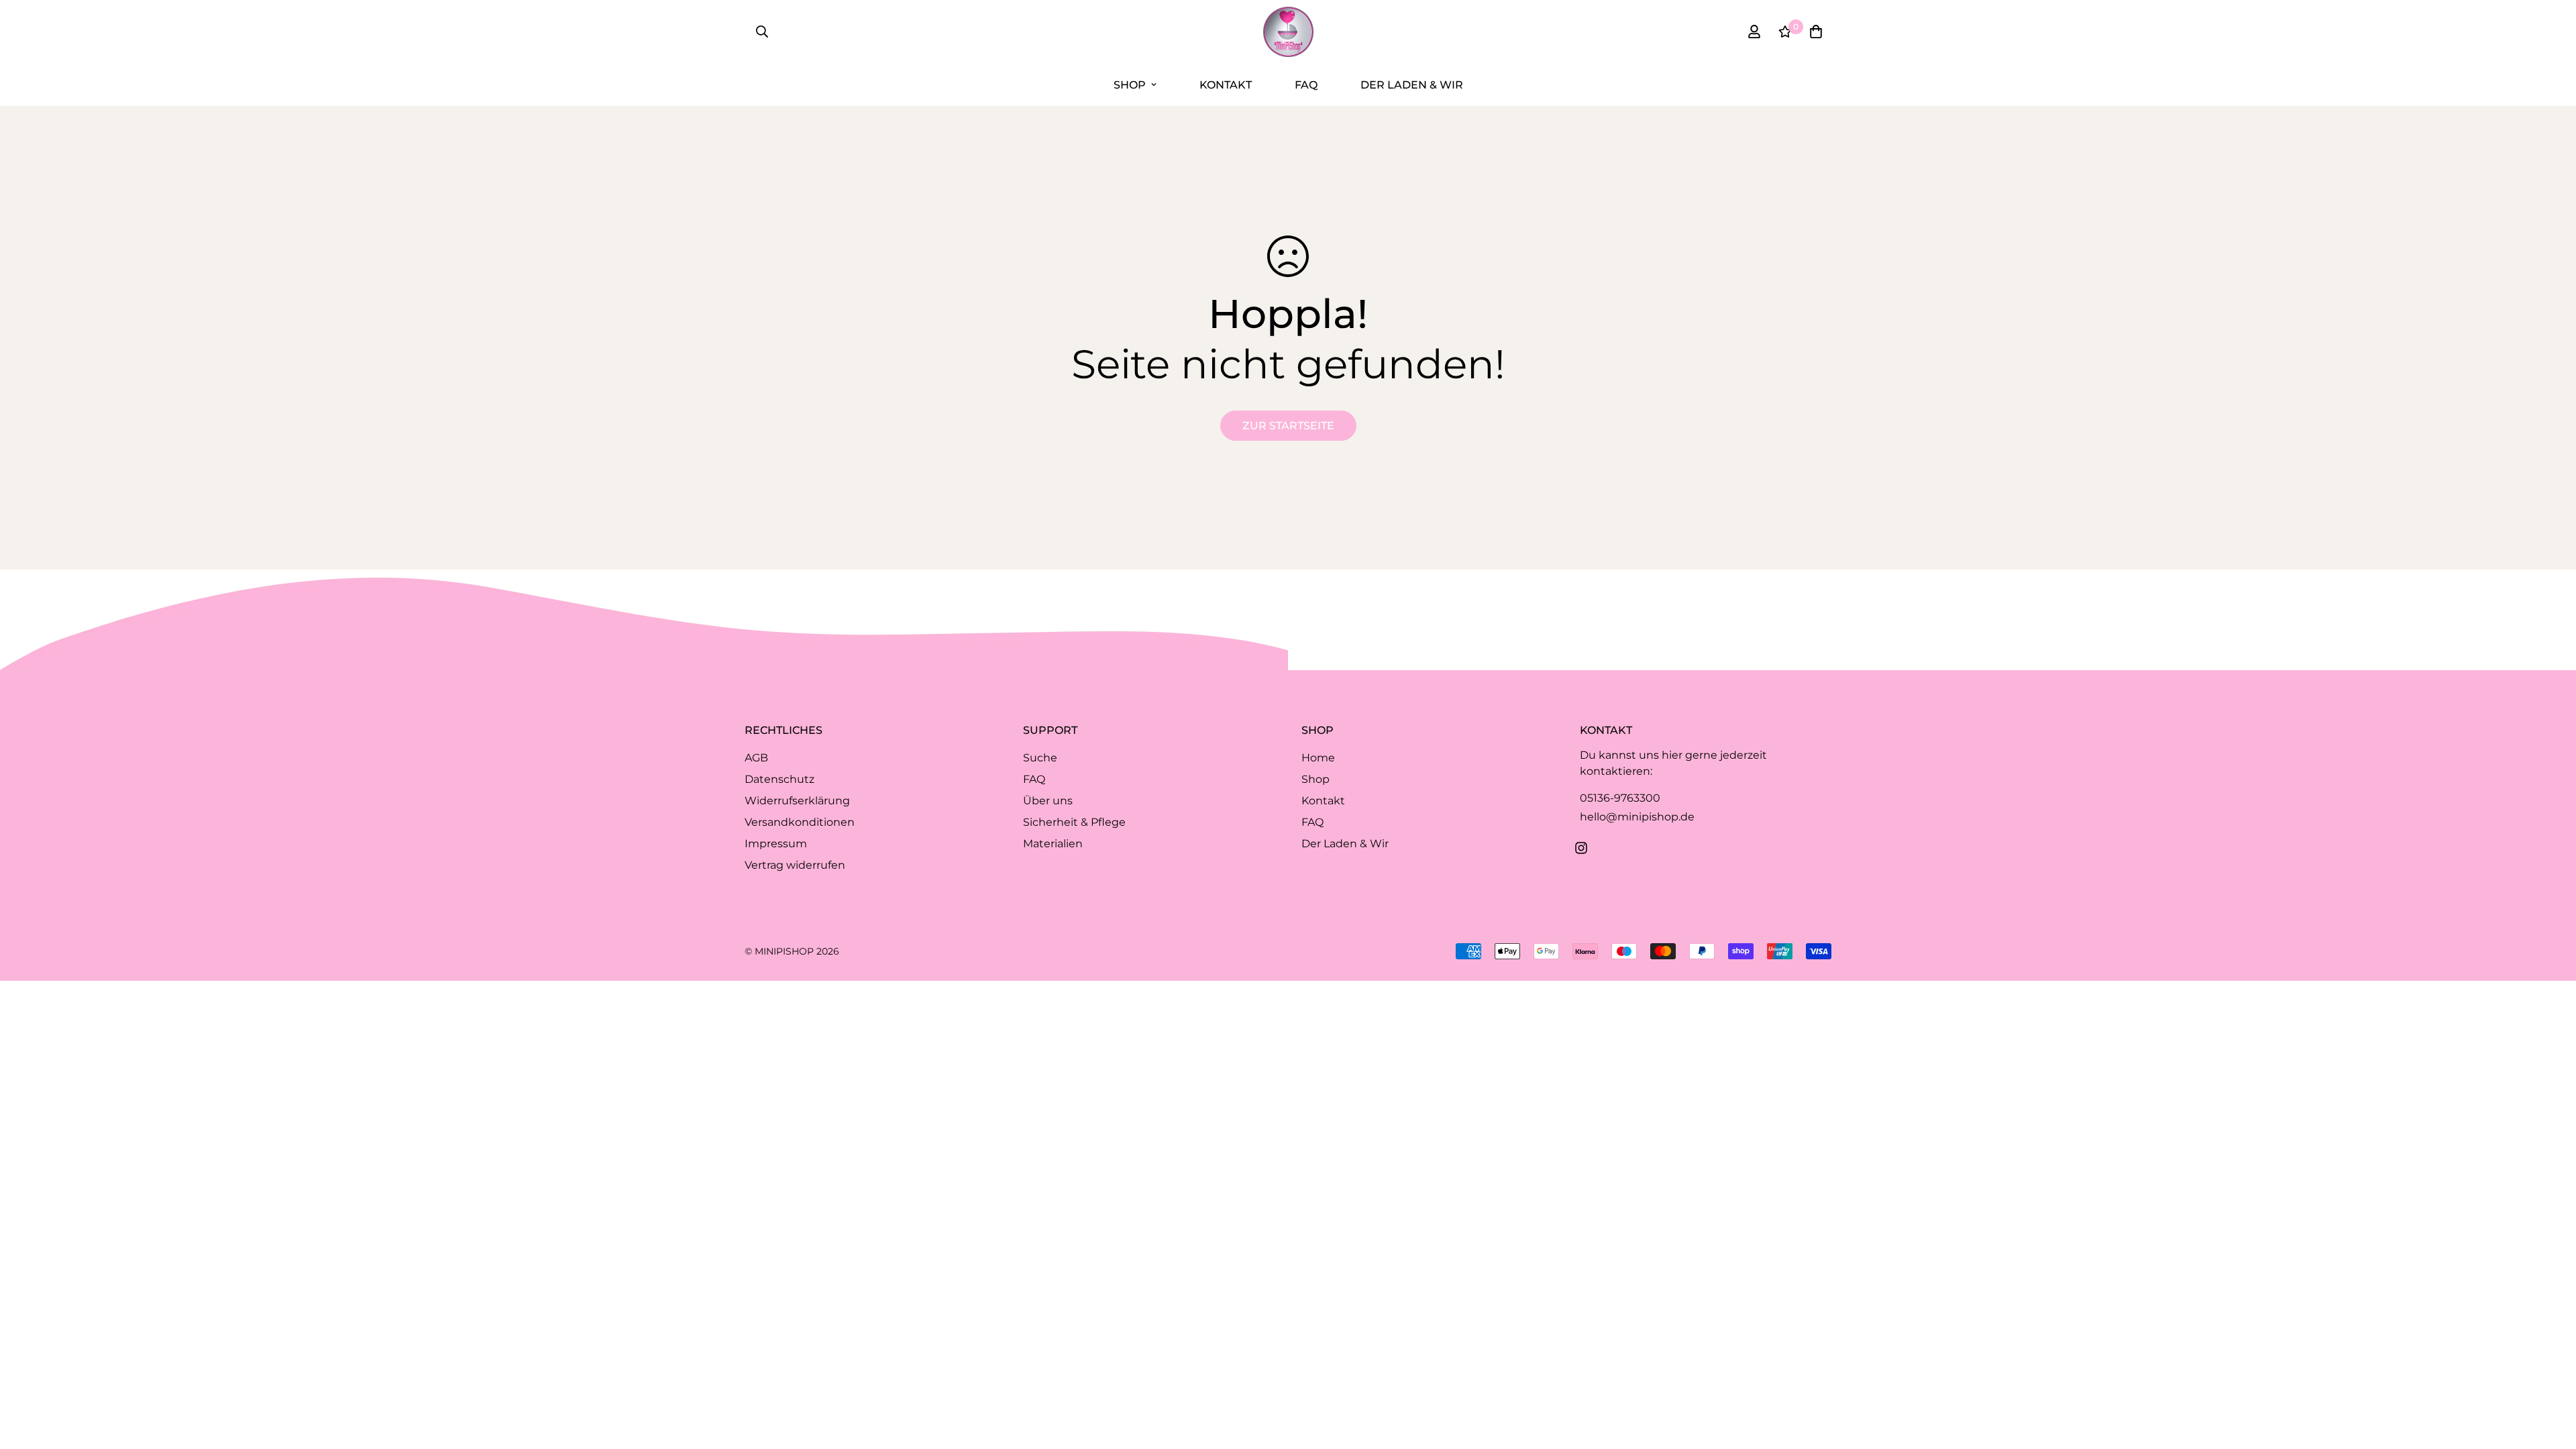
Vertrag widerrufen (795, 865)
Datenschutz (780, 779)
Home (1318, 758)
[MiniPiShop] (1288, 32)
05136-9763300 (1620, 798)
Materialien (1053, 844)
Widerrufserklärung (797, 801)
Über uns (1048, 801)
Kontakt (1226, 85)
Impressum (776, 844)
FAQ (1306, 85)
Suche (1040, 758)
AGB (756, 758)
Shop (1130, 85)
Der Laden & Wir (1412, 85)
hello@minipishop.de (1637, 817)
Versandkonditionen (800, 822)
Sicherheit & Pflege (1074, 822)
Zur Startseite (1288, 426)
